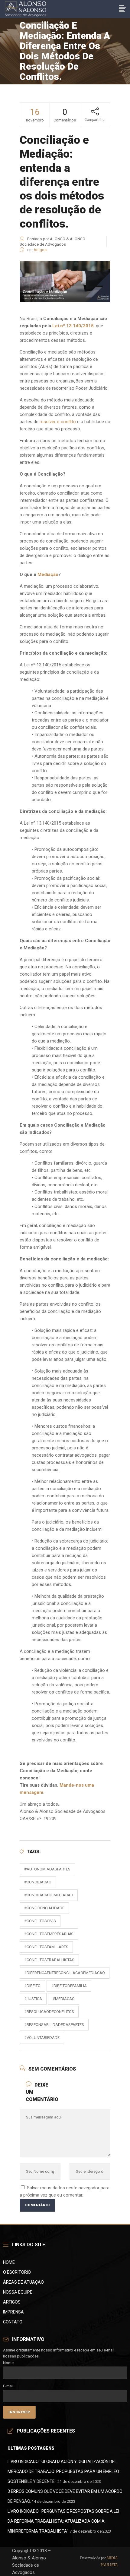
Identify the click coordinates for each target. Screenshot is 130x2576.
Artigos (40, 250)
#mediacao (64, 1999)
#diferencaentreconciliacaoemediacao (65, 1973)
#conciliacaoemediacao (49, 1895)
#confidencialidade (44, 1908)
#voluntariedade (42, 2038)
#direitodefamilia (69, 1986)
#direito (32, 1986)
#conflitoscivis (40, 1921)
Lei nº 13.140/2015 (73, 326)
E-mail (8, 2386)
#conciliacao (38, 1882)
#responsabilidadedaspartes (54, 2025)
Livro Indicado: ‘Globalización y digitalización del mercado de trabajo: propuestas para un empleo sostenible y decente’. (63, 2471)
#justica (33, 1999)
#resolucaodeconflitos (49, 2012)
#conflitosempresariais (49, 1934)
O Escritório (17, 2272)
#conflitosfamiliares (46, 1947)
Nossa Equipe (18, 2292)
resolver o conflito (58, 422)
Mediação (48, 574)
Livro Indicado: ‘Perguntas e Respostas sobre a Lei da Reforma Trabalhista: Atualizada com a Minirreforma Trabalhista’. (63, 2521)
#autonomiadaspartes (47, 1869)
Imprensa (13, 2312)
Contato (13, 2322)
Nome (8, 2363)
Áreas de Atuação (23, 2282)
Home (9, 2262)
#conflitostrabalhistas (49, 1960)
